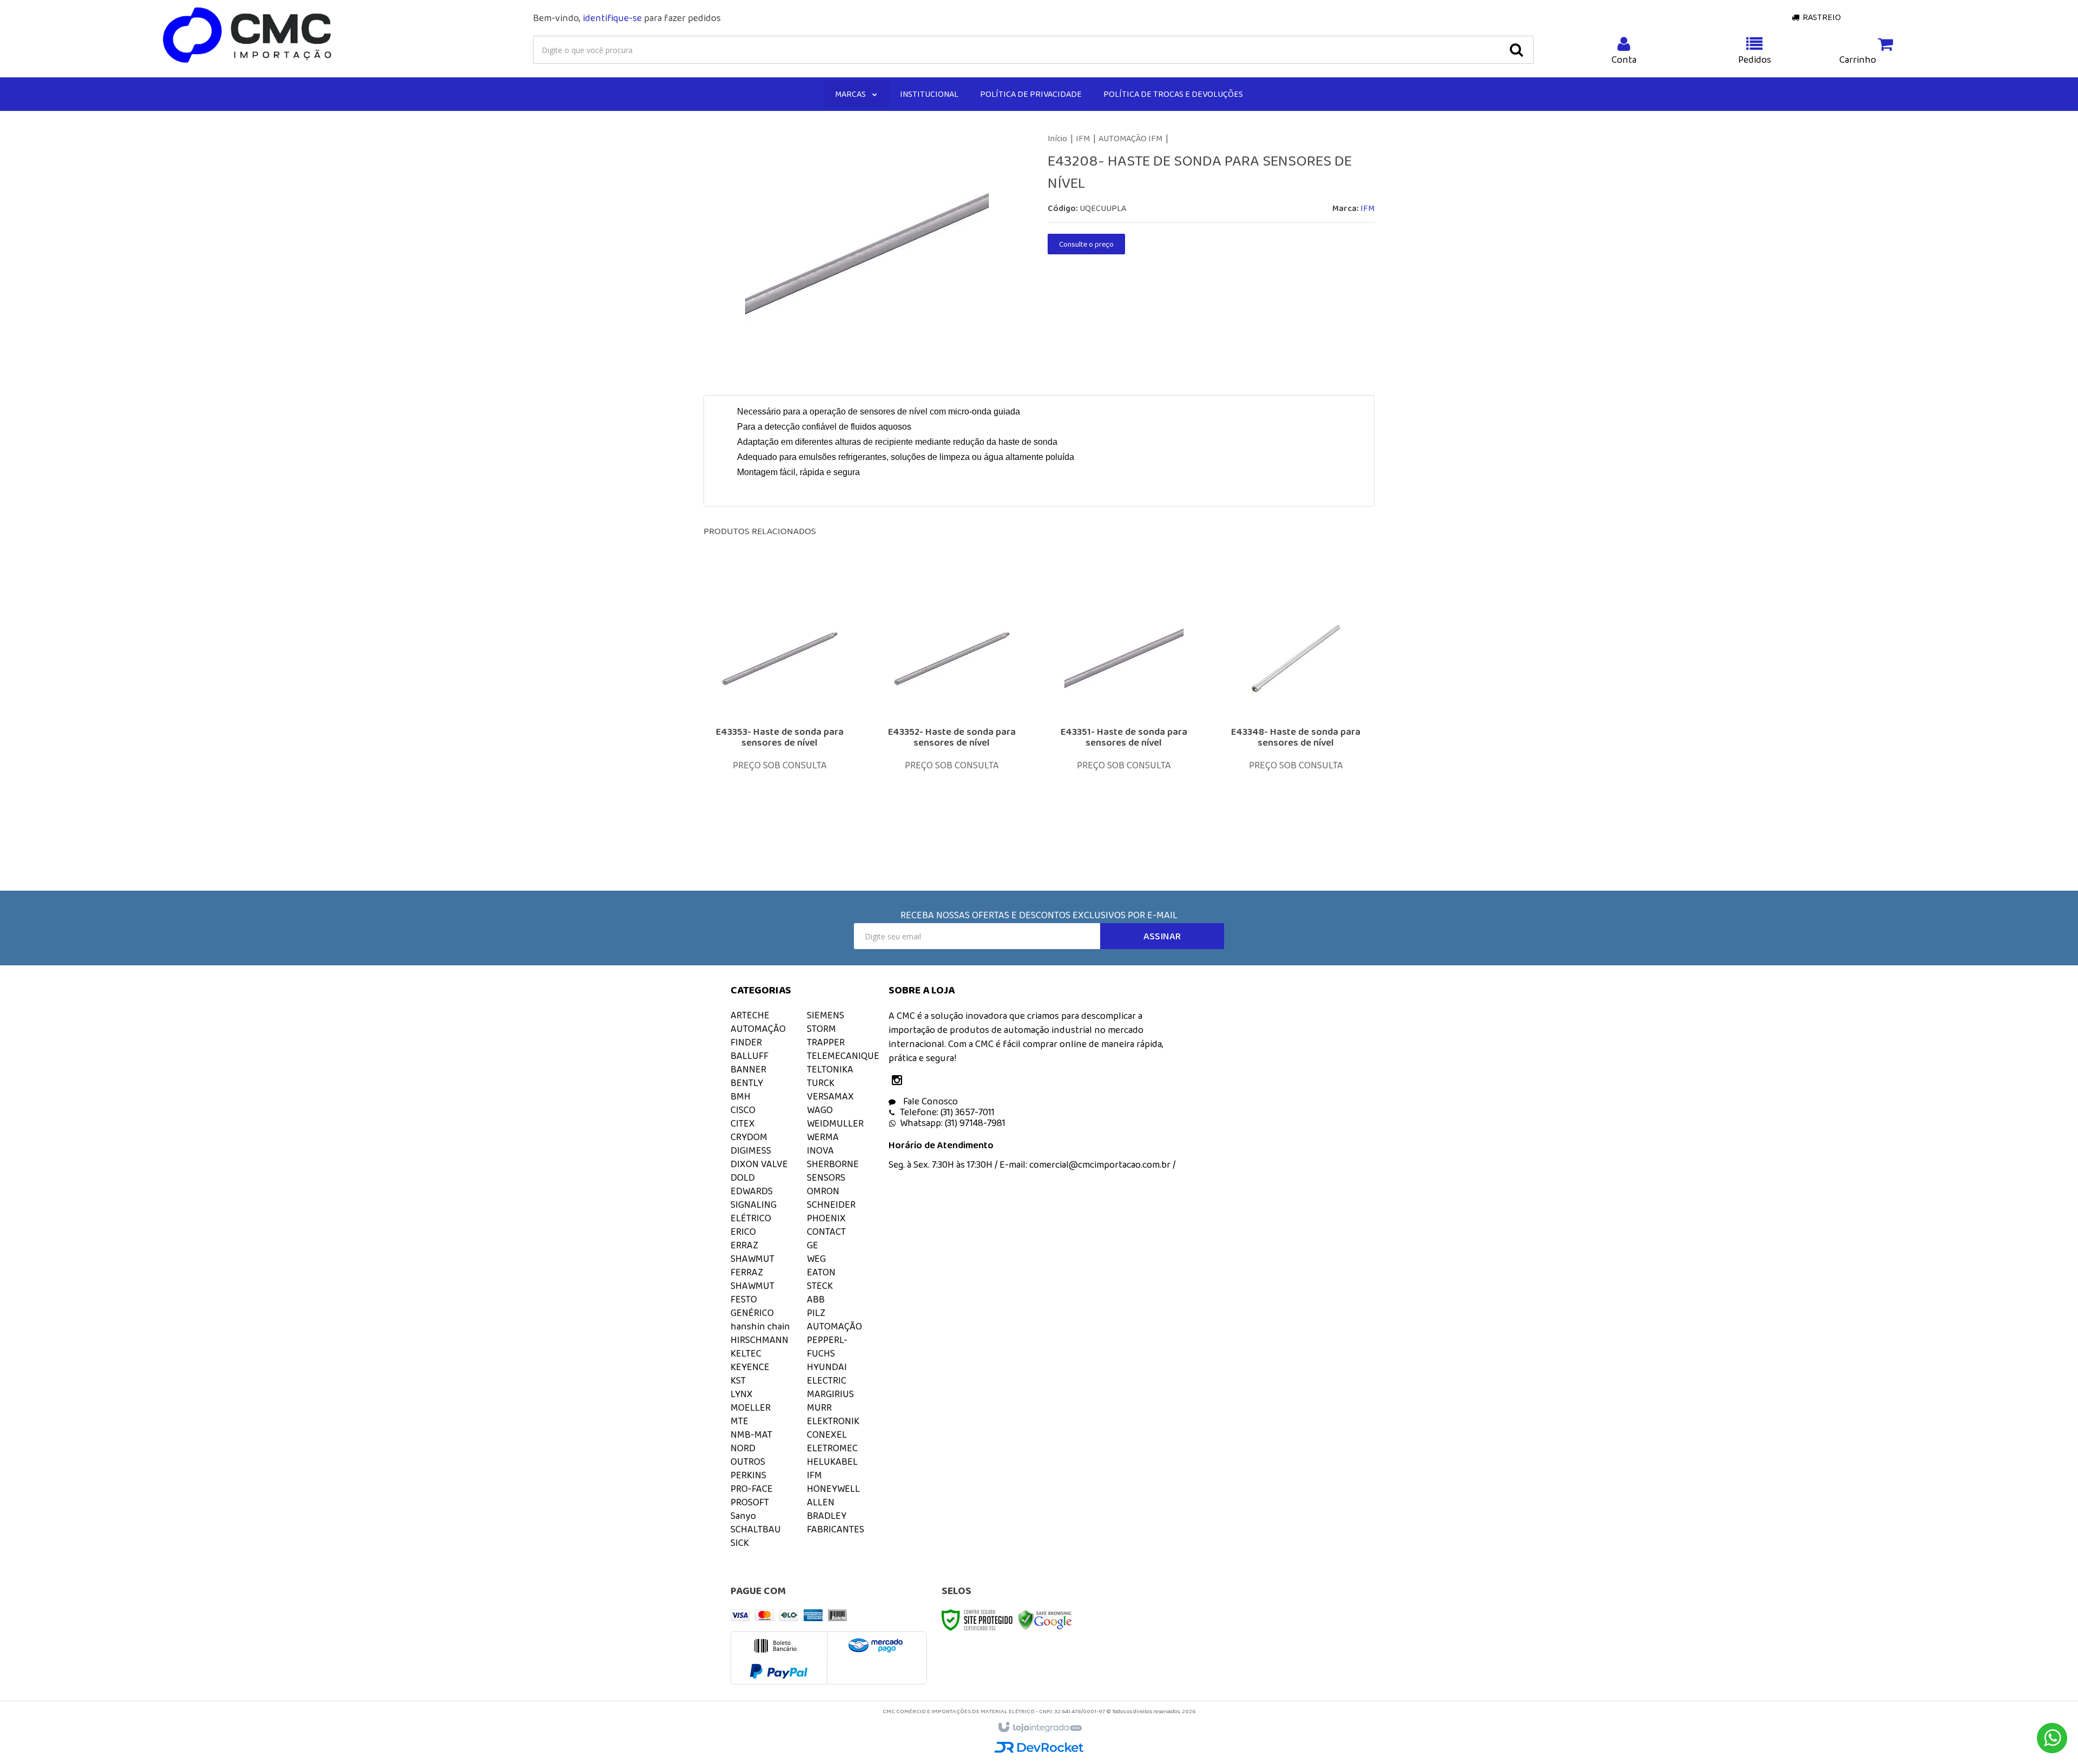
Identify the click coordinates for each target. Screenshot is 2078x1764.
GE (813, 1245)
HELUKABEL (832, 1462)
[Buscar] (1516, 50)
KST (738, 1380)
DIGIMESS (751, 1150)
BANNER (748, 1069)
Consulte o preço (1086, 244)
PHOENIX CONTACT (826, 1225)
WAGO (820, 1110)
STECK (820, 1286)
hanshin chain (760, 1326)
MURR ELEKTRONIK (833, 1414)
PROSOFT (750, 1502)
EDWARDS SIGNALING (754, 1198)
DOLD (743, 1177)
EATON (821, 1272)
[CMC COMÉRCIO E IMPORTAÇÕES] (248, 36)
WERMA (823, 1137)
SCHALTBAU (756, 1529)
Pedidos (1755, 60)
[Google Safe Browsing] (1045, 1619)
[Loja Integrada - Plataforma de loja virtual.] (1039, 1728)
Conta (1624, 60)
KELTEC (746, 1353)
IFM (1083, 138)
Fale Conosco (929, 1101)
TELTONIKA (830, 1069)
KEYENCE (750, 1367)
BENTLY (747, 1083)
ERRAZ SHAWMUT (752, 1252)
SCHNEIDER (831, 1204)
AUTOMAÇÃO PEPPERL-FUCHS (834, 1340)
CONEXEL (827, 1434)
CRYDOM (749, 1137)
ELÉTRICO (751, 1218)
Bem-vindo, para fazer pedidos (627, 18)
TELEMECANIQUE (843, 1056)
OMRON (823, 1191)
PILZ (816, 1313)
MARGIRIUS (830, 1394)
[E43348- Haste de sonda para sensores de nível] (1296, 715)
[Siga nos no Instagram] (899, 1081)
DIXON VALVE (759, 1164)
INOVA (820, 1150)
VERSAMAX (830, 1096)
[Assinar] (1162, 936)
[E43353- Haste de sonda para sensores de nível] (780, 715)
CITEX (743, 1123)
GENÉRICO (752, 1313)
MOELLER (751, 1407)
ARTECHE (750, 1015)
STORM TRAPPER (826, 1035)
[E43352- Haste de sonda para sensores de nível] (952, 715)
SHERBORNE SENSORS (833, 1171)
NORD (743, 1448)
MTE (739, 1421)
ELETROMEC (832, 1448)
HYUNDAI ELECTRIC (827, 1374)
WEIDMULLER (835, 1123)
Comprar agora (787, 777)
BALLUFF (749, 1056)
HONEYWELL (833, 1489)
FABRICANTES (836, 1529)
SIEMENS (826, 1015)
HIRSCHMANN (759, 1340)
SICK (740, 1543)
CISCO (743, 1110)
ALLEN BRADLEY (827, 1509)
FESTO (744, 1299)
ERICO (743, 1232)
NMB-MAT (751, 1434)
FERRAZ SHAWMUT (752, 1279)
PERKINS (748, 1475)
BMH (741, 1096)
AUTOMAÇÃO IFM (1130, 138)
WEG (816, 1259)
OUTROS (748, 1462)
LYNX (742, 1394)
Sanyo (743, 1516)
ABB (816, 1299)
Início (1057, 138)
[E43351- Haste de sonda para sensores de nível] (1124, 715)
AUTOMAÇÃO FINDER (758, 1035)
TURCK (821, 1083)
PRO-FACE (752, 1489)
